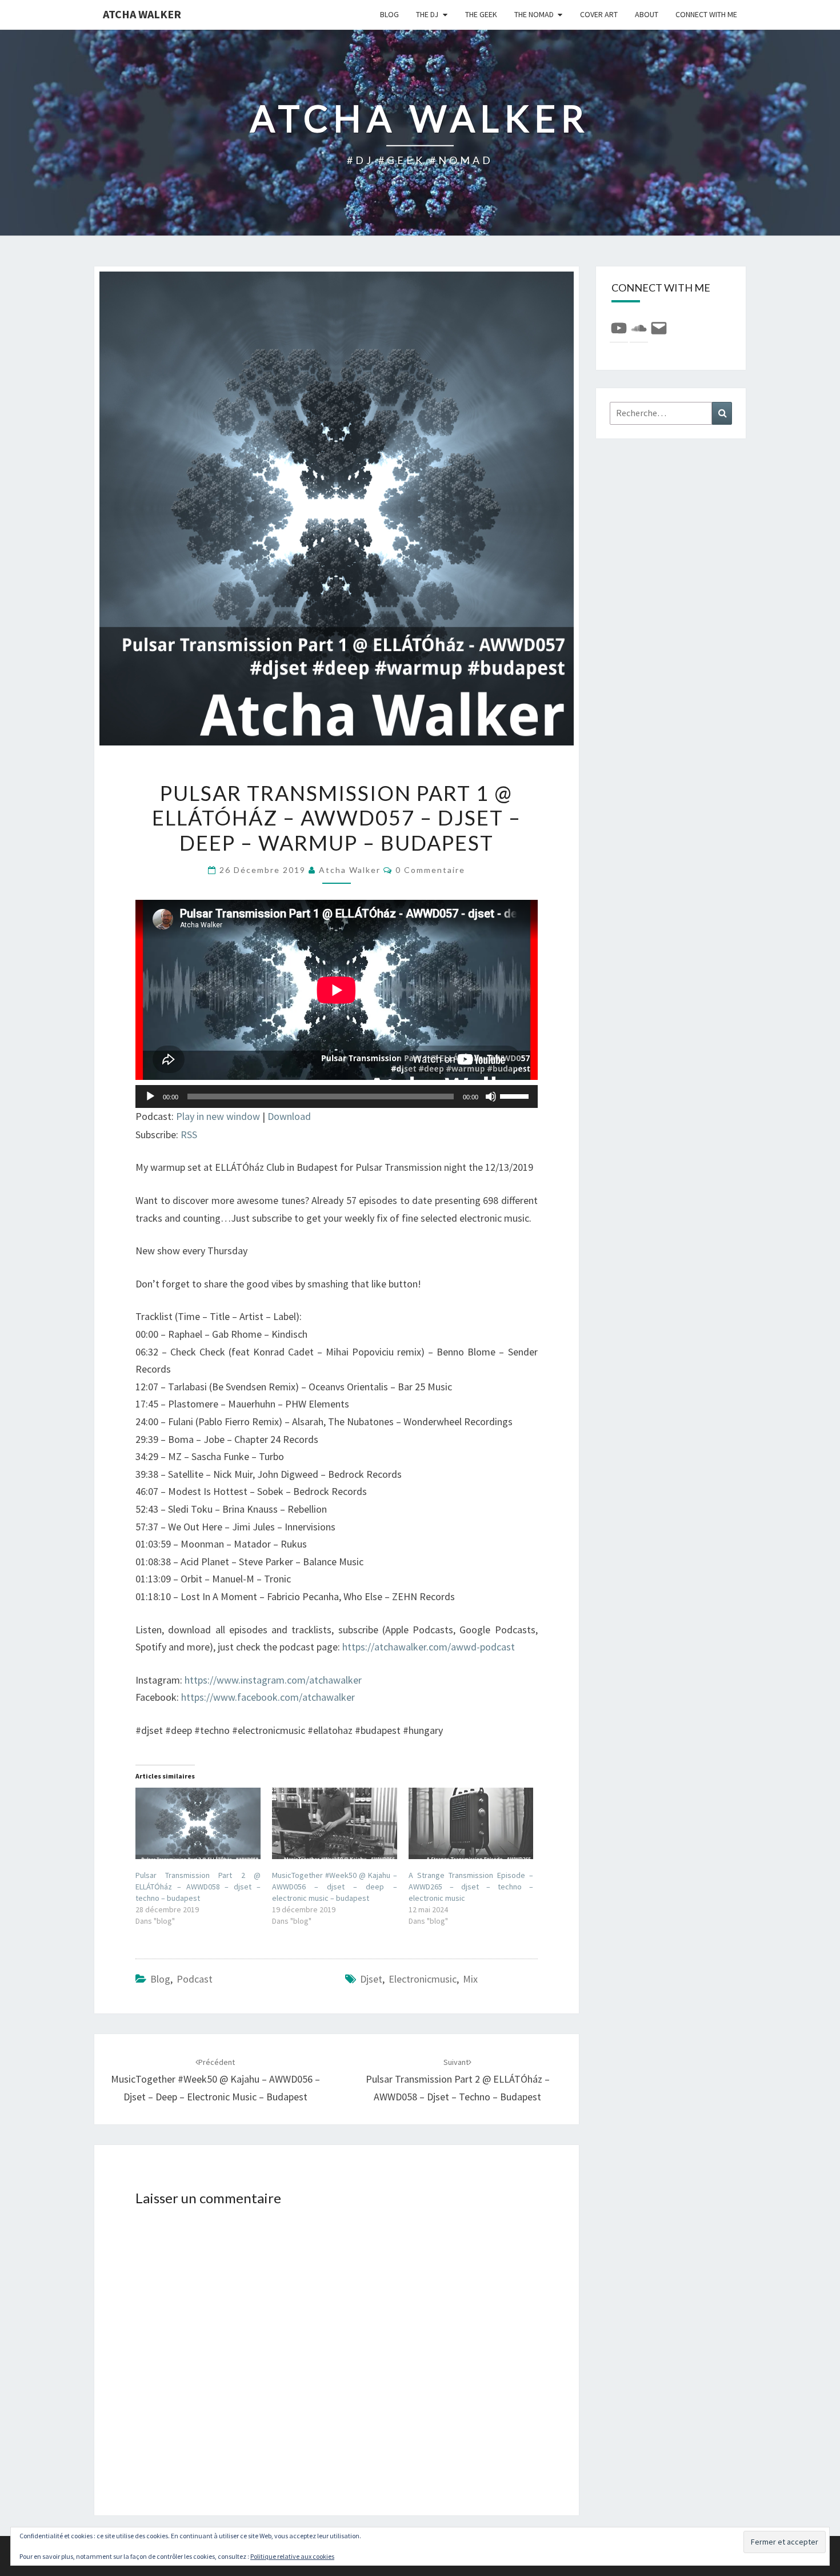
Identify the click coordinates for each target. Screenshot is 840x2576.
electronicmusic (423, 1979)
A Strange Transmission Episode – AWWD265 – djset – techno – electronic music (471, 1887)
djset (371, 1979)
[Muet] (491, 1096)
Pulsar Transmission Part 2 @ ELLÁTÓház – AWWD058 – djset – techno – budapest (198, 1887)
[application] (337, 1096)
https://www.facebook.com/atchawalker (268, 1697)
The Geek (481, 14)
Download (289, 1116)
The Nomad (534, 14)
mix (470, 1979)
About (647, 14)
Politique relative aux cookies (292, 2556)
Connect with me (706, 14)
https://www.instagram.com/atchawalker (273, 1680)
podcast (195, 1979)
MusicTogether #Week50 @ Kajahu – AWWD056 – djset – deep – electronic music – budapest (335, 1887)
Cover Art (599, 14)
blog (389, 14)
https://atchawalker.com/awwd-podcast (429, 1647)
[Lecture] (150, 1096)
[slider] (516, 1095)
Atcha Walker (142, 14)
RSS (189, 1135)
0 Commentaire (430, 870)
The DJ (427, 14)
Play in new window (218, 1116)
